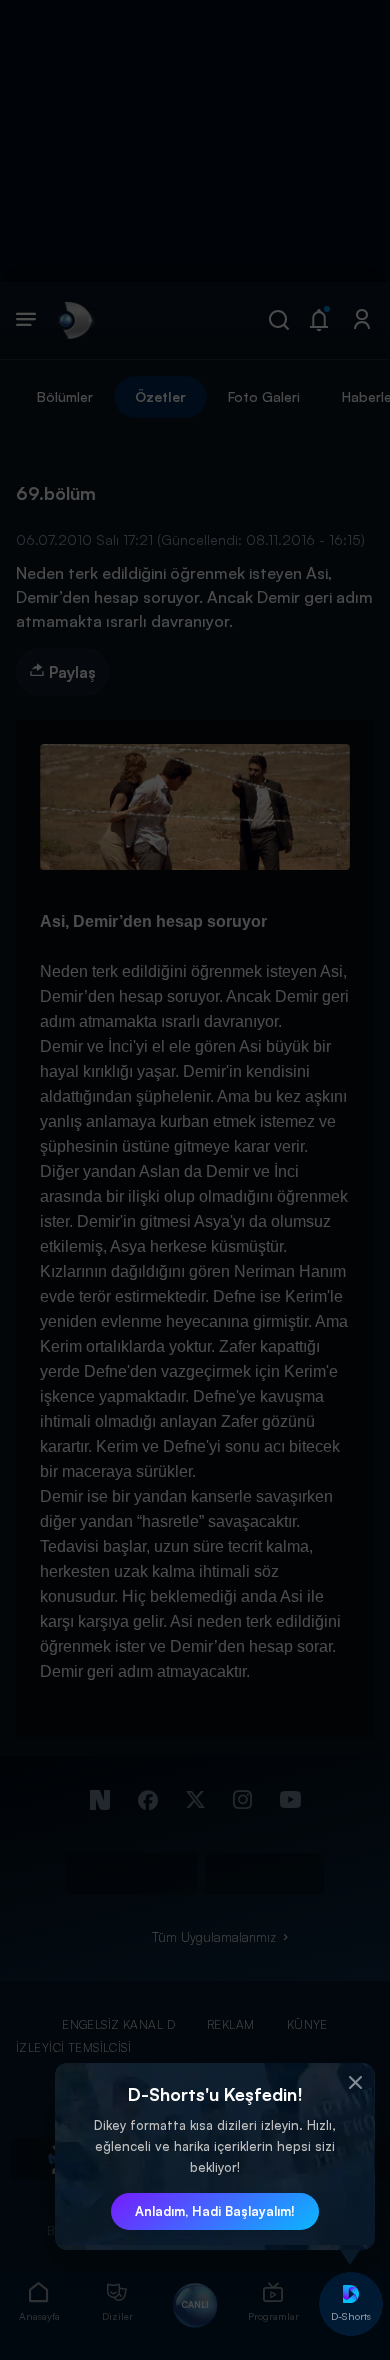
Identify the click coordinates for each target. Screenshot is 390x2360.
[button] (355, 2083)
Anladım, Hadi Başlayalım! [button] (215, 2211)
